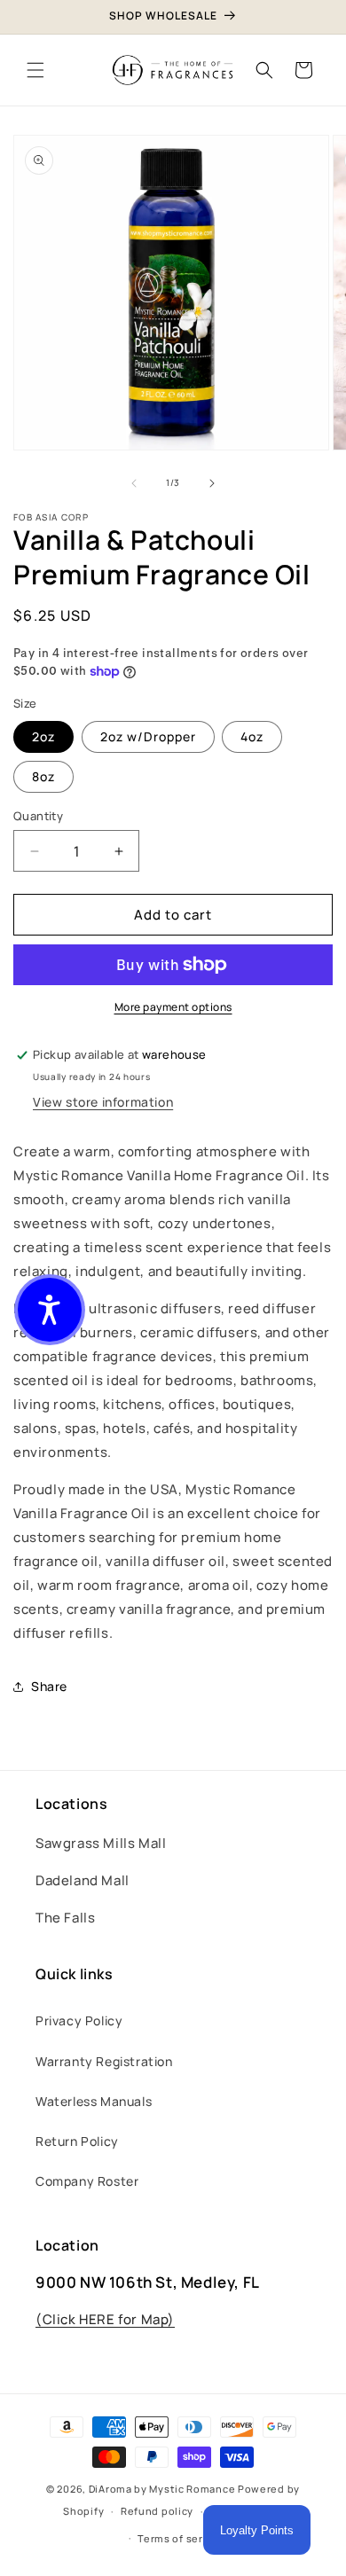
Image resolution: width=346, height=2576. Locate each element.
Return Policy (77, 2141)
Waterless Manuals (94, 2101)
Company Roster (87, 2181)
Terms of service (181, 2538)
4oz (252, 736)
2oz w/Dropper (148, 736)
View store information (103, 1102)
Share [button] (49, 1686)
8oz (43, 776)
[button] (35, 70)
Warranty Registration (104, 2061)
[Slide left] (134, 483)
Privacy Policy (79, 2020)
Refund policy (157, 2511)
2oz (43, 736)
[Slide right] (212, 483)
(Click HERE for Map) (105, 2319)
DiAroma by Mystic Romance (162, 2489)
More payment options (173, 1007)
